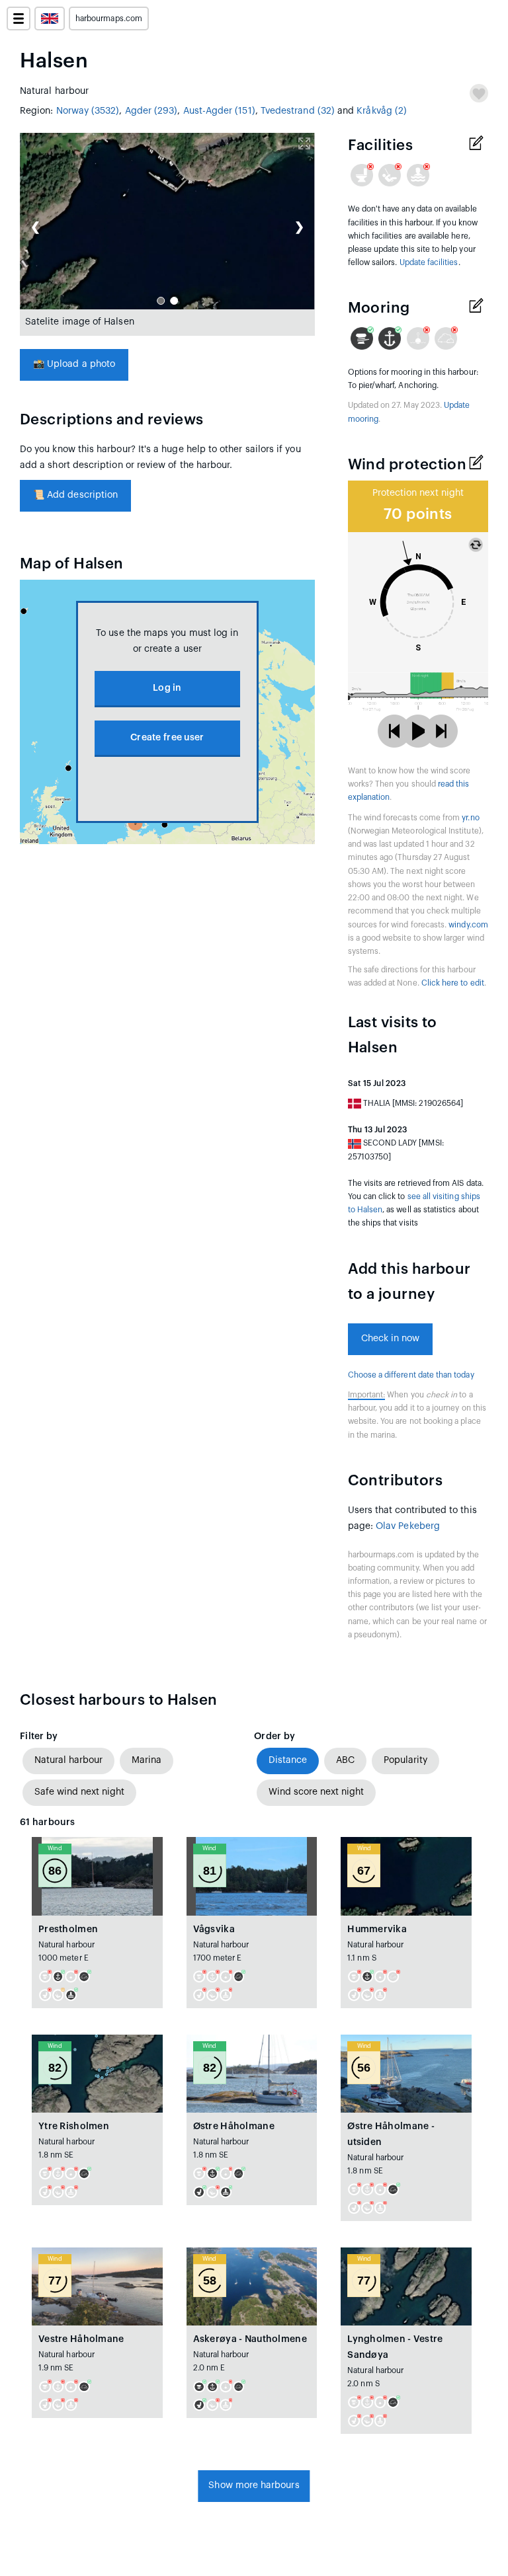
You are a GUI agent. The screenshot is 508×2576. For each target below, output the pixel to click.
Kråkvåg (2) (382, 111)
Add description (75, 495)
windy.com (468, 925)
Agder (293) (151, 111)
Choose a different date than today (411, 1375)
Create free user (167, 738)
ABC (345, 1760)
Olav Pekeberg (408, 1526)
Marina (147, 1760)
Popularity (405, 1760)
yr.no (470, 818)
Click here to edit (453, 983)
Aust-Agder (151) (219, 111)
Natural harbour (68, 1760)
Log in (167, 688)
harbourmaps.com (109, 19)
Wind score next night (316, 1792)
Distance (288, 1760)
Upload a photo (74, 364)
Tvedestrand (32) (298, 111)
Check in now (391, 1339)
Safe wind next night (79, 1792)
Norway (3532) (88, 111)
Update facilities (429, 262)
